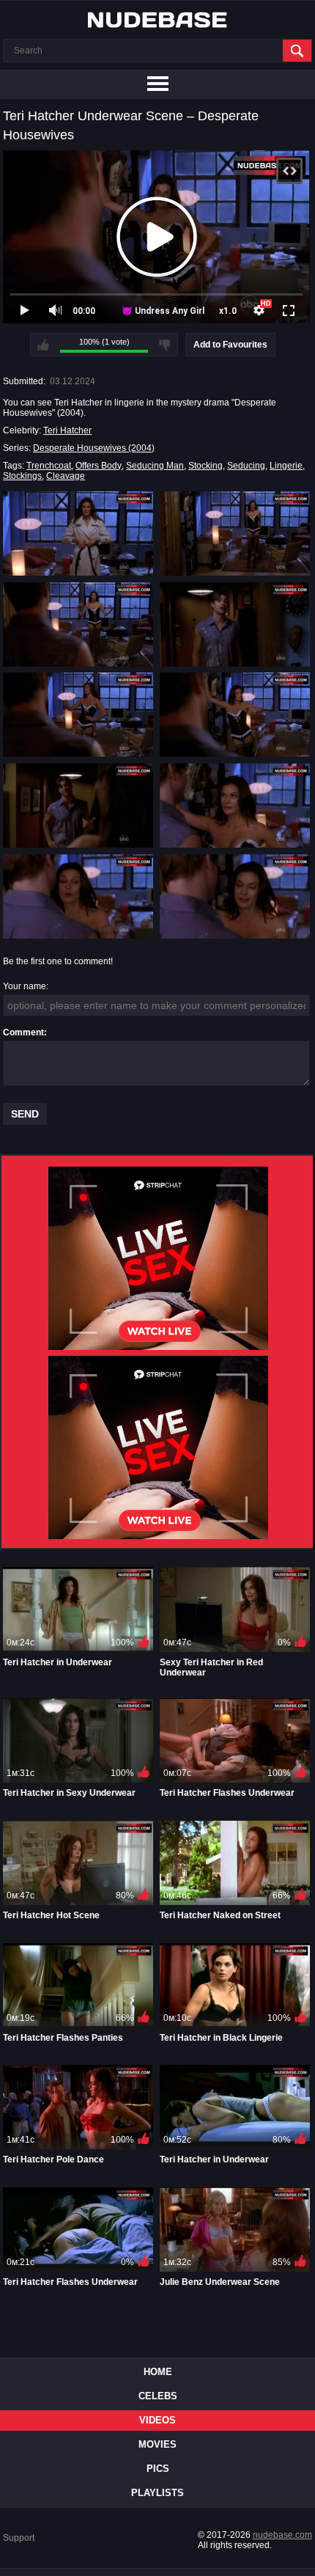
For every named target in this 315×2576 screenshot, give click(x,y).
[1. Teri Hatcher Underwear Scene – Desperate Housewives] (78, 533)
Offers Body (99, 466)
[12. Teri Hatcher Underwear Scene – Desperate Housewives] (235, 533)
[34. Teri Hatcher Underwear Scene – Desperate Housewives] (235, 624)
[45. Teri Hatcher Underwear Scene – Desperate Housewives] (78, 715)
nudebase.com (282, 2535)
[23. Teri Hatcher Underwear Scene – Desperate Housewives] (78, 624)
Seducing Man (155, 466)
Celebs (158, 2396)
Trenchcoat (49, 466)
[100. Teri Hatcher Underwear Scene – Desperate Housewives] (235, 896)
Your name (25, 986)
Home (158, 2372)
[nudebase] (157, 20)
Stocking (205, 466)
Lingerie (286, 466)
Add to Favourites (230, 345)
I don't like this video (165, 345)
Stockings (22, 476)
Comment (23, 1032)
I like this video (43, 345)
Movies (157, 2444)
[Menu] (157, 84)
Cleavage (66, 476)
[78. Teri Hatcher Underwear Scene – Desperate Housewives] (235, 806)
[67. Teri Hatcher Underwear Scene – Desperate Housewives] (78, 806)
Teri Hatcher (67, 430)
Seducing (246, 466)
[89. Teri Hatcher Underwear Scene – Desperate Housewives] (78, 896)
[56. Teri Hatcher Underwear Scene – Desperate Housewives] (235, 715)
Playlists (157, 2493)
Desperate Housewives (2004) (94, 448)
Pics (158, 2469)
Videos (157, 2420)
